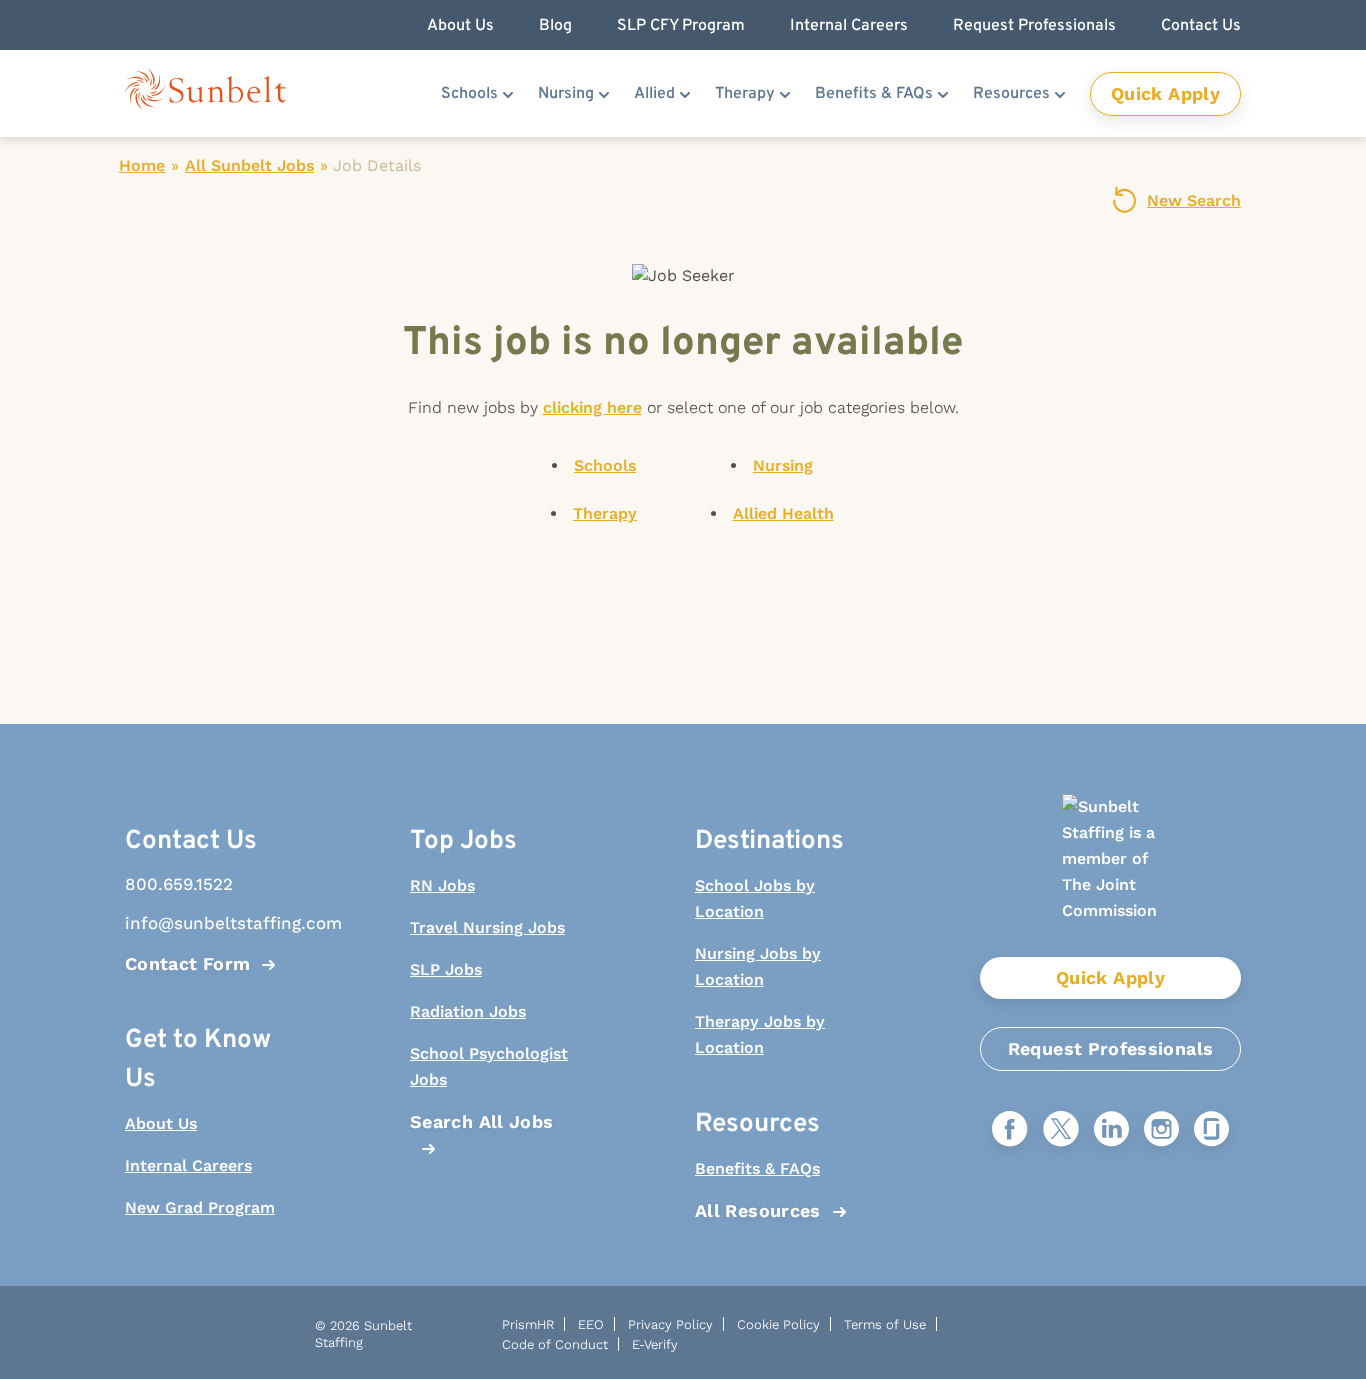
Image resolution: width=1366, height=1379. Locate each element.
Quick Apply (1165, 93)
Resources (1011, 94)
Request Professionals (1111, 1048)
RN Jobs (442, 885)
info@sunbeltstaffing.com (208, 923)
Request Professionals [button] (1034, 26)
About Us (161, 1123)
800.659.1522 (179, 884)
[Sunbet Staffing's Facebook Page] (1010, 1130)
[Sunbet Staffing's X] (1061, 1130)
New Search (1194, 200)
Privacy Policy (670, 1324)
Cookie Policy (778, 1324)
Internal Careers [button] (849, 26)
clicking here (592, 407)
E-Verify (655, 1344)
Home (142, 165)
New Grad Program (200, 1207)
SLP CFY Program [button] (681, 26)
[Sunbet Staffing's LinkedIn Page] (1111, 1130)
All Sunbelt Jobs (249, 165)
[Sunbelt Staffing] (205, 93)
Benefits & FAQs (874, 94)
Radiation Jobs (468, 1011)
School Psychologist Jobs (489, 1066)
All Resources (758, 1210)
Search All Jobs (481, 1121)
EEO (591, 1324)
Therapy (745, 94)
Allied (654, 94)
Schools (469, 94)
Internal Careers (188, 1165)
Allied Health (783, 513)
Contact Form (187, 963)
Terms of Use (885, 1324)
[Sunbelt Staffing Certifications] (1111, 875)
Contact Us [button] (1201, 26)
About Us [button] (460, 26)
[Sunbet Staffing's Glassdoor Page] (1211, 1130)
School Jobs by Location (755, 898)
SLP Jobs (446, 969)
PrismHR (528, 1324)
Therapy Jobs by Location (760, 1034)
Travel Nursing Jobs (487, 927)
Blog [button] (555, 26)
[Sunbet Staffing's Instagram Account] (1161, 1130)
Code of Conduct (555, 1344)
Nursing (566, 94)
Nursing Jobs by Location (758, 966)
